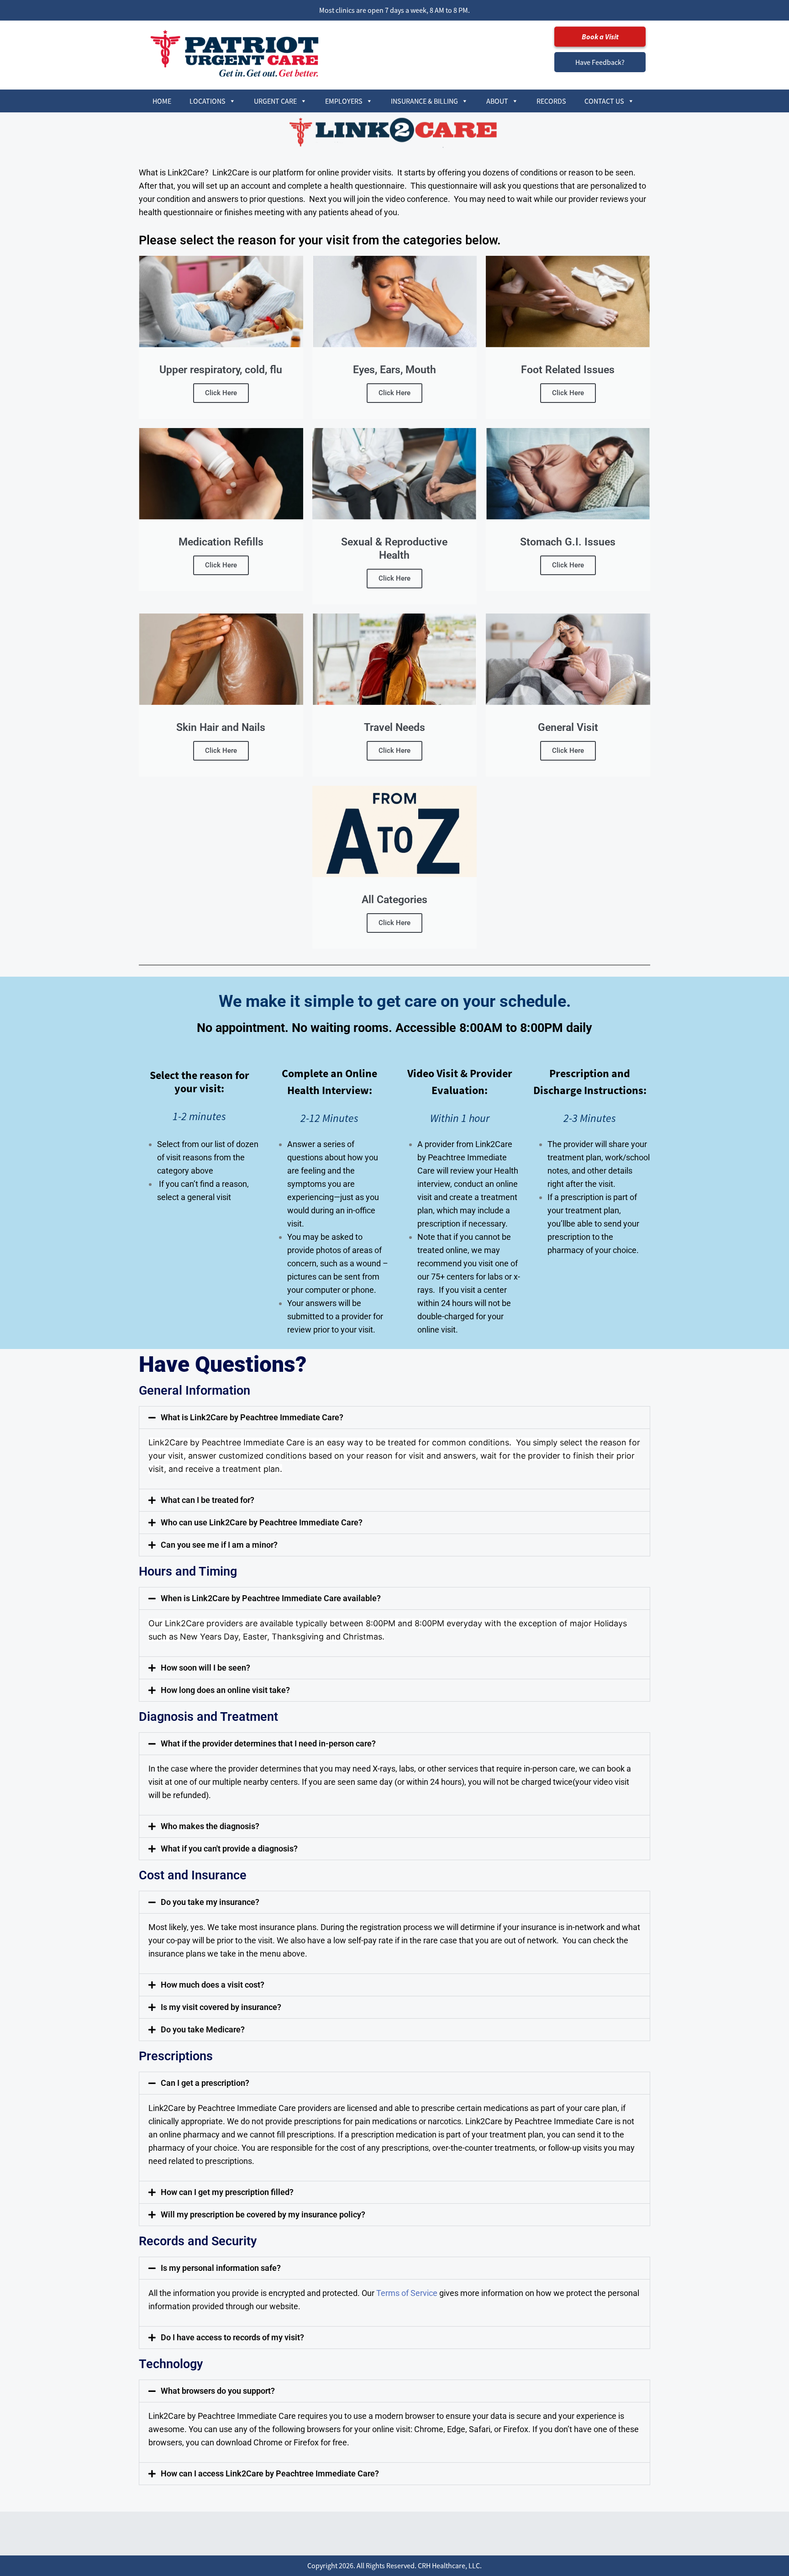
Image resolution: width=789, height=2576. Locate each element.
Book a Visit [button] (600, 37)
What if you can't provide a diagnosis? (229, 1849)
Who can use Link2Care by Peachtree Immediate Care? (262, 1522)
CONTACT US (604, 101)
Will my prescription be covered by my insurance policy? (263, 2214)
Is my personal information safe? (221, 2268)
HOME (162, 101)
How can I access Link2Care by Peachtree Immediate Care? (270, 2473)
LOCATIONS (208, 101)
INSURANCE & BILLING (424, 101)
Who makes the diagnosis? (210, 1826)
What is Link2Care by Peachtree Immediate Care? (252, 1417)
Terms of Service (407, 2293)
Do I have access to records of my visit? (232, 2337)
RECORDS (551, 101)
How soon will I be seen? (205, 1668)
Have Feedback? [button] (600, 62)
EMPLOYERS (344, 101)
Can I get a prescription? (205, 2083)
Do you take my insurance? (210, 1902)
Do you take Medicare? (203, 2029)
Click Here (221, 393)
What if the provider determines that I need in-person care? (268, 1743)
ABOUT (497, 101)
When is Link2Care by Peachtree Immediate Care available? (271, 1598)
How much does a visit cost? (213, 1985)
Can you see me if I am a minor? (219, 1545)
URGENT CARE (275, 101)
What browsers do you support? (218, 2391)
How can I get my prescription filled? (227, 2192)
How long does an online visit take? (225, 1690)
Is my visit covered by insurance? (221, 2007)
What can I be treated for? (208, 1500)
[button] (394, 1418)
